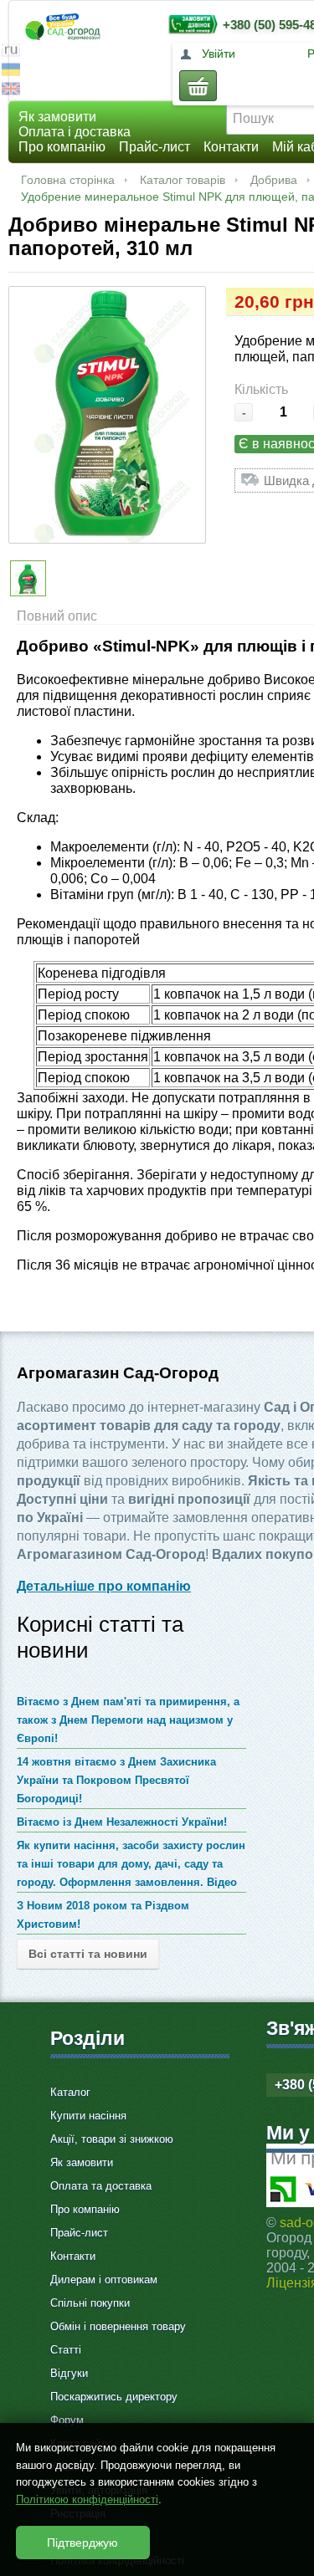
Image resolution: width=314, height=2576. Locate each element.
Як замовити (57, 117)
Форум (67, 2420)
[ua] (11, 72)
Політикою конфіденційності (87, 2499)
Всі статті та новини (88, 1954)
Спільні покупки (90, 2303)
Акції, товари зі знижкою (112, 2139)
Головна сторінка (68, 180)
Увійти (219, 54)
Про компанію (62, 147)
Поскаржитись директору (114, 2397)
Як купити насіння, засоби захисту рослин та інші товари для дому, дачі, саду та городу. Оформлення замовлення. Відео (131, 1864)
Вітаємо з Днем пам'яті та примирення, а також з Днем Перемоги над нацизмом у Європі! (128, 1720)
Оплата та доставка (101, 2186)
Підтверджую (82, 2543)
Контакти (231, 147)
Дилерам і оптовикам (104, 2280)
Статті (66, 2350)
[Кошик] (198, 86)
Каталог (70, 2092)
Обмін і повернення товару (118, 2326)
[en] (11, 91)
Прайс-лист (154, 147)
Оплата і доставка (75, 132)
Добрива (274, 180)
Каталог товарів (183, 180)
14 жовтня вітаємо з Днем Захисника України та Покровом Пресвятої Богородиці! (116, 1780)
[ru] (11, 52)
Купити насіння (88, 2116)
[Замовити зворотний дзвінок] (189, 24)
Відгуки (69, 2373)
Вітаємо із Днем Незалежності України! (122, 1822)
